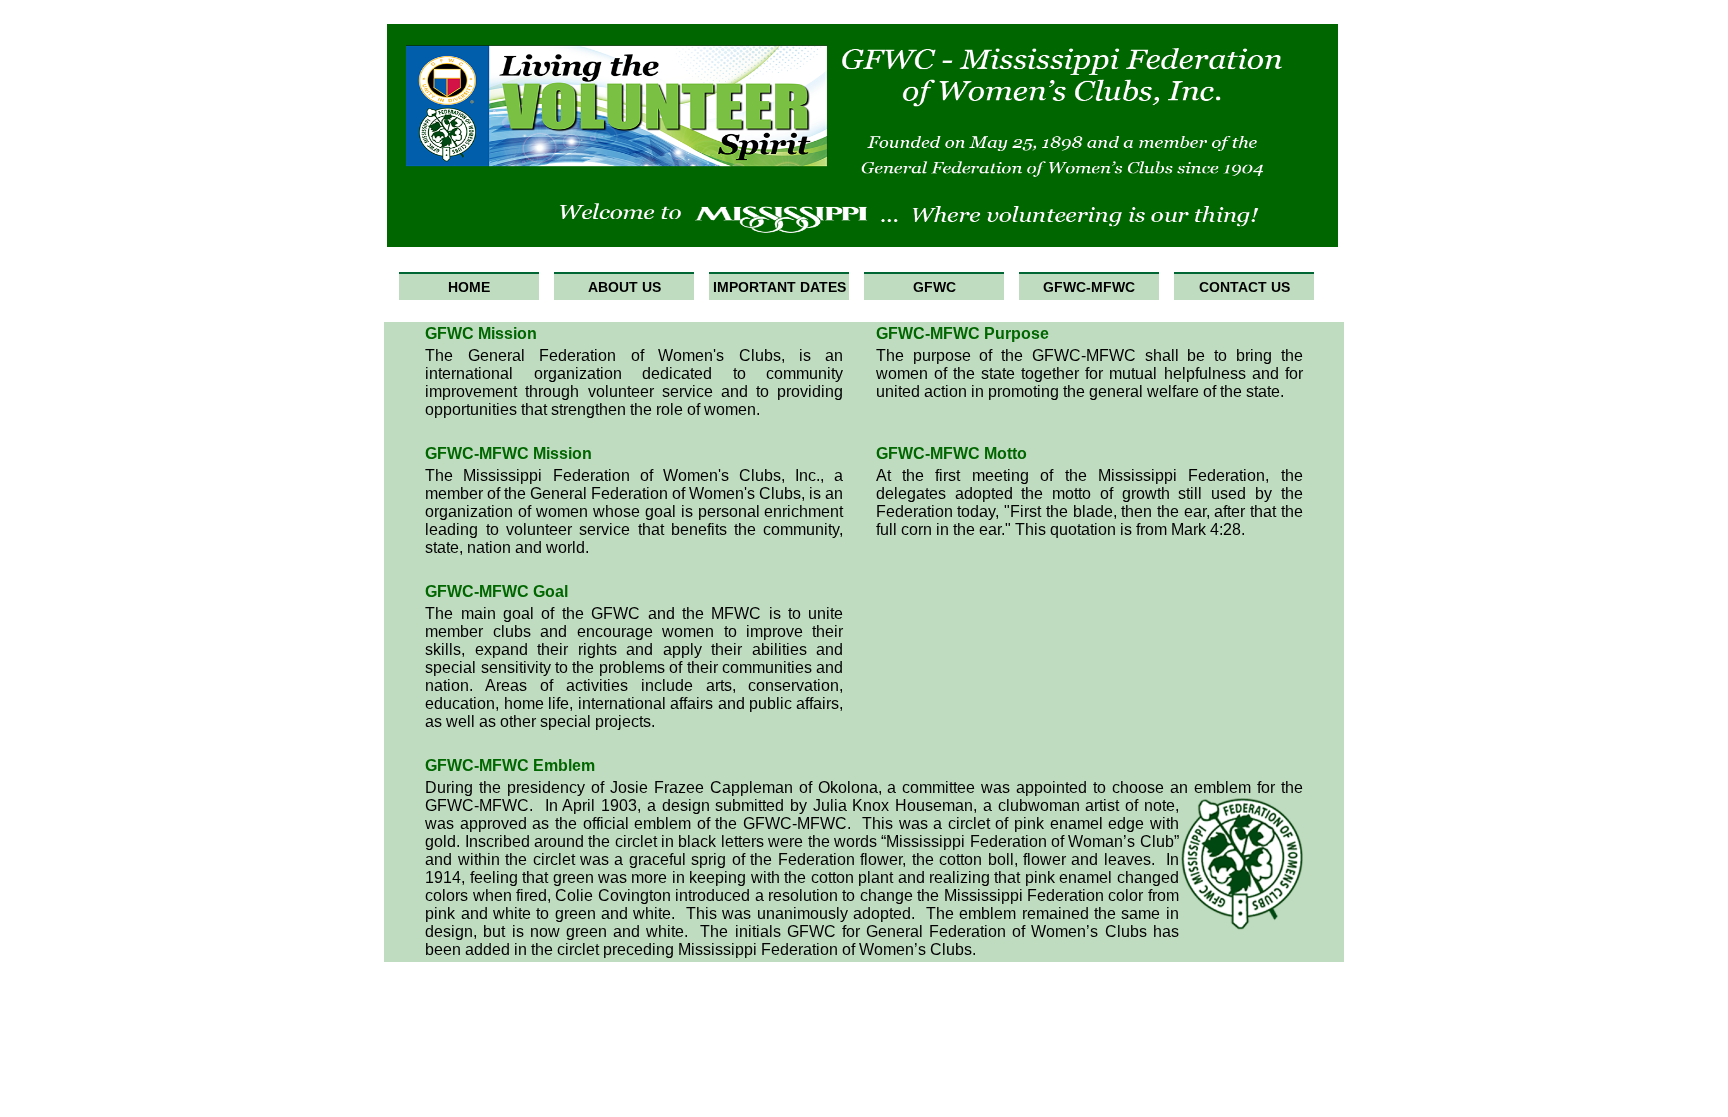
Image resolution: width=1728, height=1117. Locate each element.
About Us (624, 287)
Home (469, 287)
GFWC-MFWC (1089, 287)
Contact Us (1244, 287)
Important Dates (779, 287)
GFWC (934, 287)
